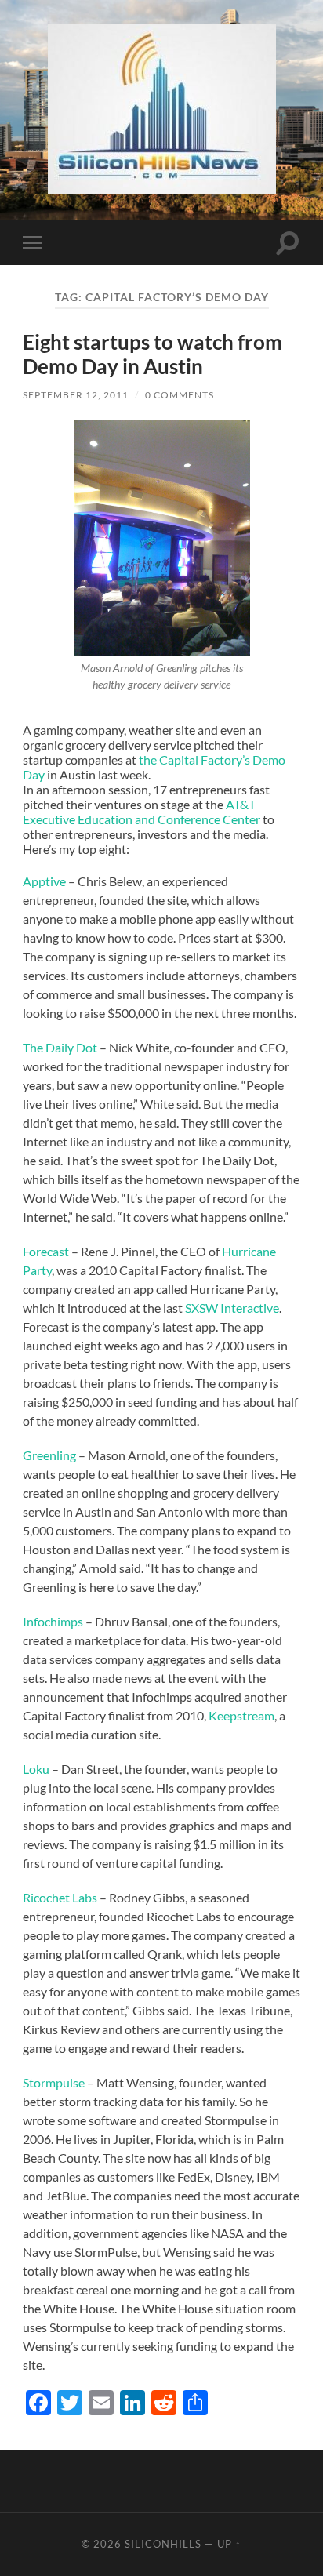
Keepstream (241, 1715)
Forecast (47, 1251)
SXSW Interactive (232, 1308)
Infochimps (53, 1621)
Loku (36, 1769)
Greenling (49, 1455)
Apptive (44, 881)
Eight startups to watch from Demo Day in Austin (152, 354)
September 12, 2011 (76, 395)
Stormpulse (55, 2082)
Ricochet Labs (60, 1897)
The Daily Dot (61, 1047)
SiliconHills (163, 2544)
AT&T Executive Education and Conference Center (143, 812)
